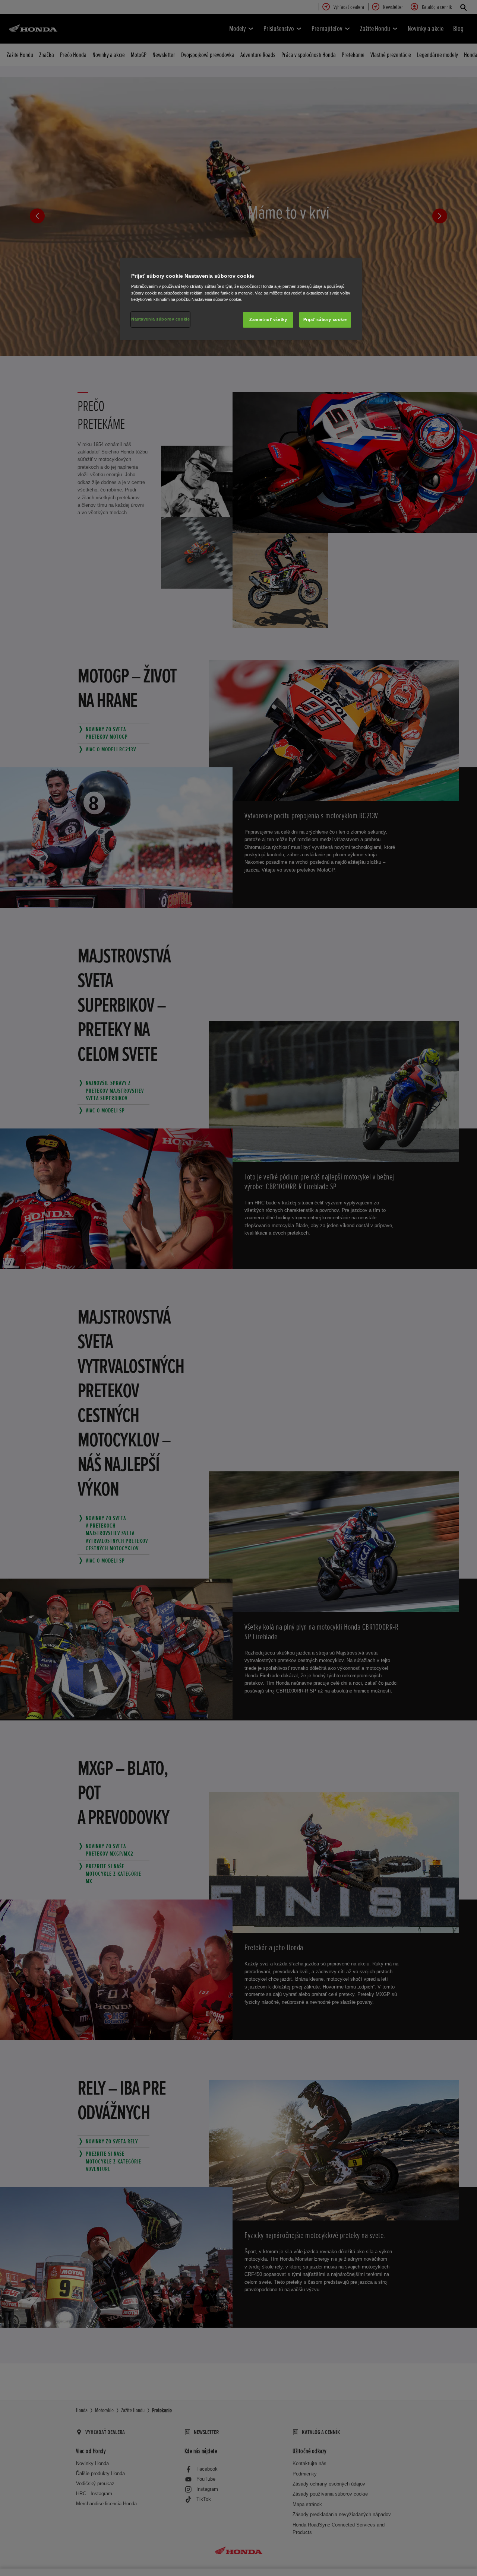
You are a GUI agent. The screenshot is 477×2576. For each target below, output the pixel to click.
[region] (241, 299)
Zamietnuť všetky (268, 319)
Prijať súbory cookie (325, 319)
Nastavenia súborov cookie (160, 319)
